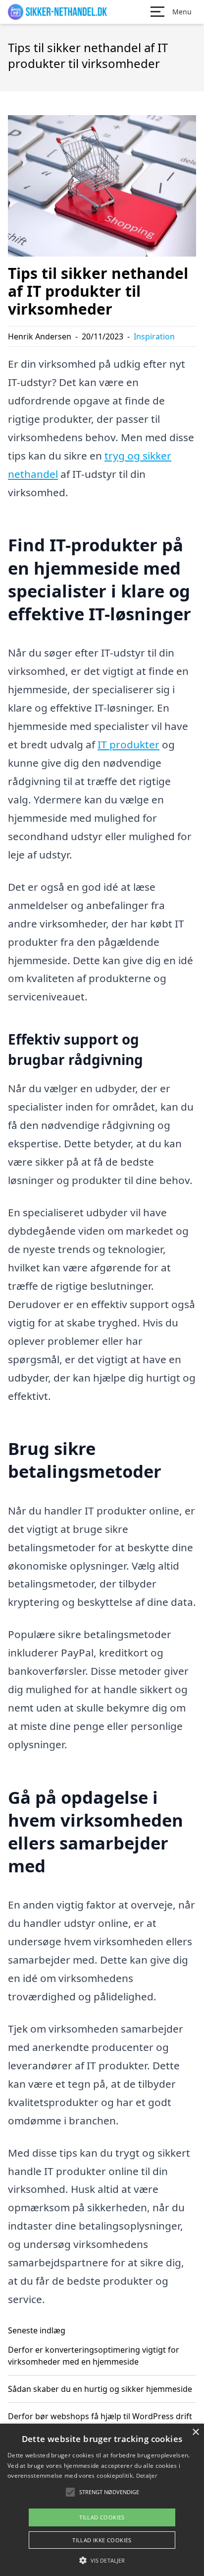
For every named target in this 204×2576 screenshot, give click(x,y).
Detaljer (147, 2476)
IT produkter (128, 744)
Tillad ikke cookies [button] (102, 2540)
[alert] (102, 2500)
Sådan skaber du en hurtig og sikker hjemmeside (100, 2389)
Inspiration (154, 336)
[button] (102, 2560)
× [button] (195, 2432)
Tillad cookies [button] (102, 2517)
